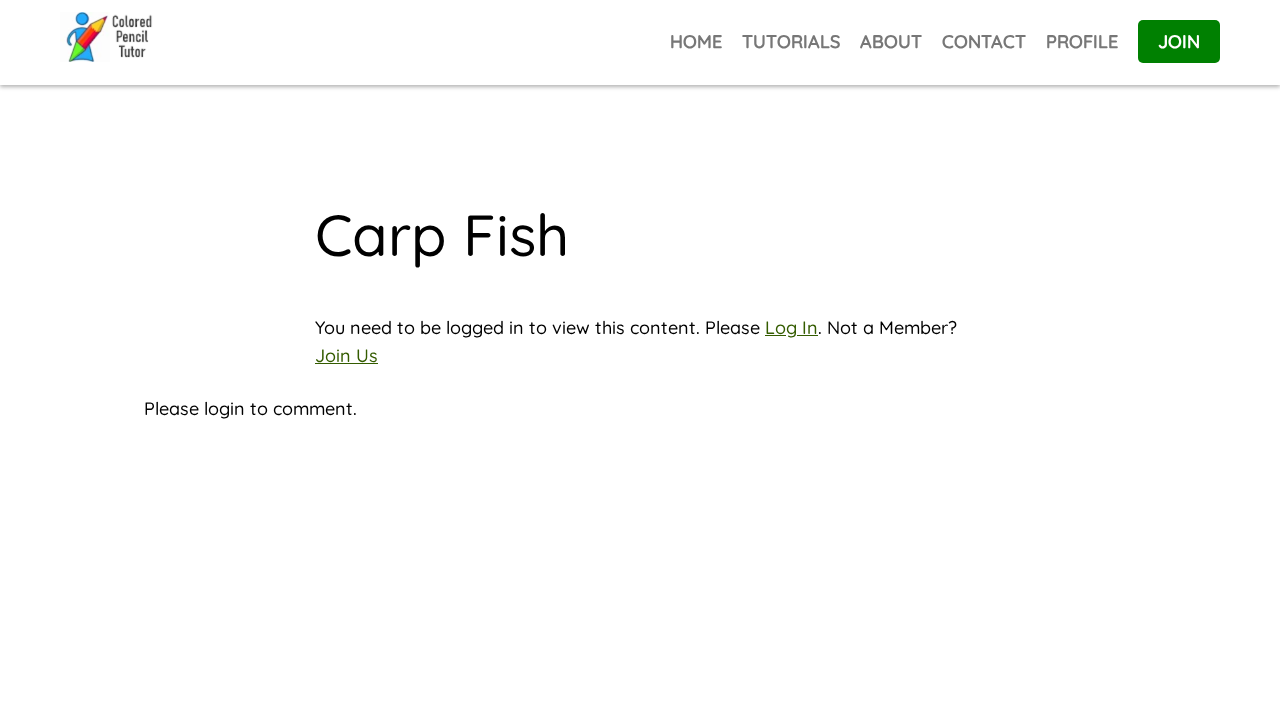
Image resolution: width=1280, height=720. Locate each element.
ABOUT (891, 41)
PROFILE (1082, 41)
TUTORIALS (791, 41)
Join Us (346, 355)
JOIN (1179, 41)
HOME (696, 41)
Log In (791, 327)
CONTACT (984, 41)
